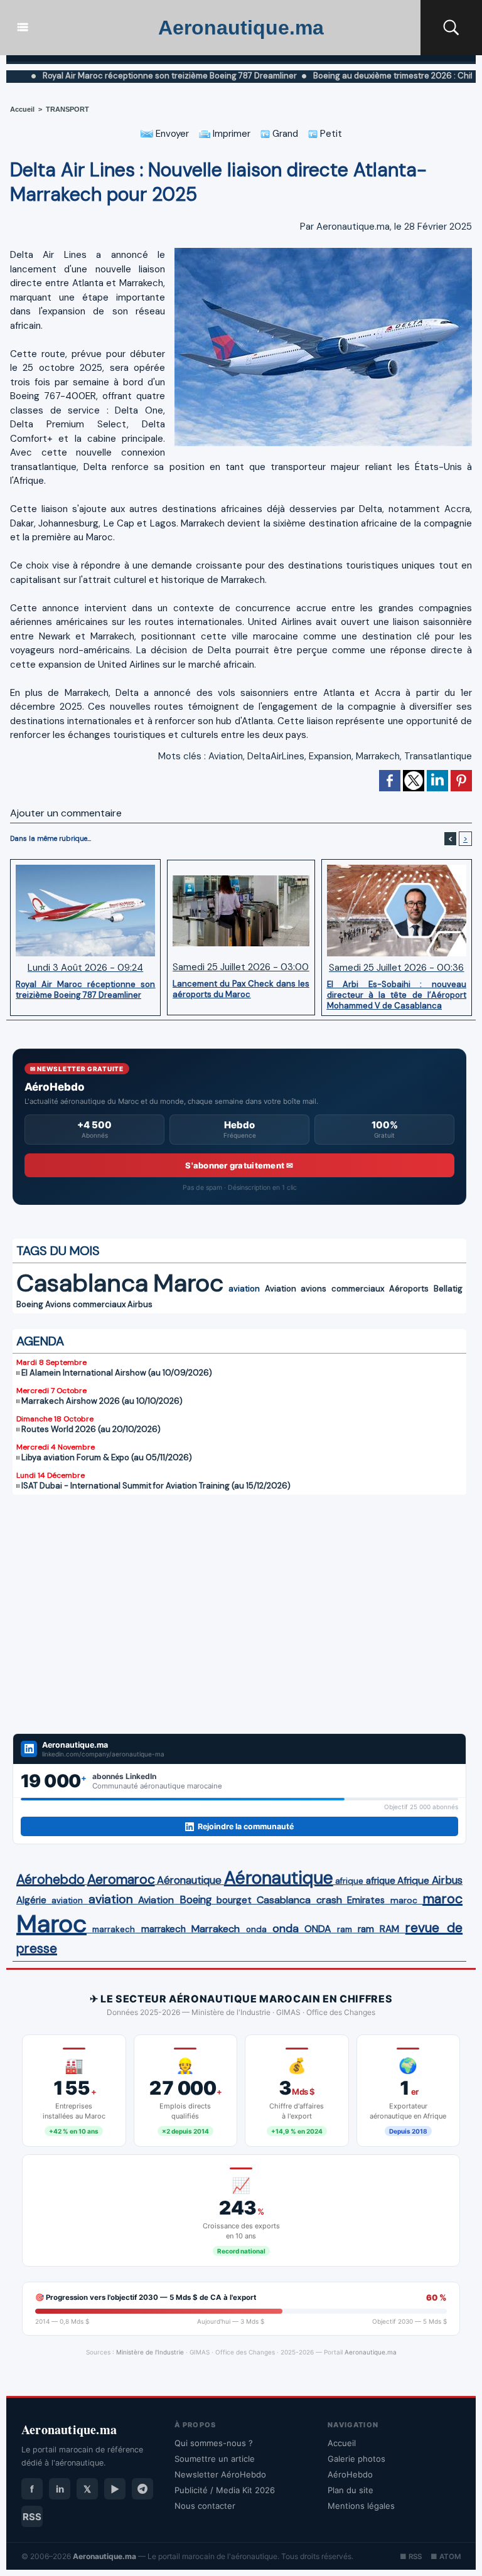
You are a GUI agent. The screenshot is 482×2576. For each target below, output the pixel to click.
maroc (404, 1900)
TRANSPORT (67, 109)
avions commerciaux (342, 1289)
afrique (349, 1881)
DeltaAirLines (276, 756)
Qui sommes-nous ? (214, 2443)
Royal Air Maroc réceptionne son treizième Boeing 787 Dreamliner (85, 990)
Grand (284, 134)
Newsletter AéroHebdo (220, 2474)
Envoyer (171, 134)
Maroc (188, 1283)
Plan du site (351, 2490)
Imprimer (230, 134)
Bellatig (448, 1289)
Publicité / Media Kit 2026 (225, 2490)
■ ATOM (446, 2557)
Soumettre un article (215, 2459)
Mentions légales (361, 2506)
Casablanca (82, 1283)
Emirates (366, 1900)
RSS (32, 2517)
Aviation (226, 756)
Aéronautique (189, 1880)
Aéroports (409, 1289)
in (60, 2489)
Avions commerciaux (85, 1304)
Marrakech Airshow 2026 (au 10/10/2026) (102, 1401)
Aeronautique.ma (241, 28)
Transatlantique (438, 756)
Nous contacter (205, 2506)
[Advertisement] (239, 1614)
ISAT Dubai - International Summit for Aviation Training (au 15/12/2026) (156, 1486)
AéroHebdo (350, 2474)
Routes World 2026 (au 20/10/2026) (91, 1429)
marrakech (114, 1929)
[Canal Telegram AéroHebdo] (142, 2489)
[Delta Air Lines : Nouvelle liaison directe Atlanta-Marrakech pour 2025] (323, 252)
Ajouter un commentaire (66, 813)
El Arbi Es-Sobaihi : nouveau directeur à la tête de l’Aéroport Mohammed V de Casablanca (397, 995)
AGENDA (40, 1341)
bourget (234, 1900)
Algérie (31, 1900)
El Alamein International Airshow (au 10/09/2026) (117, 1373)
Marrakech (378, 756)
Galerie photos (356, 2459)
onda (256, 1929)
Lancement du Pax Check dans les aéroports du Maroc (241, 989)
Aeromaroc (121, 1879)
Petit (330, 134)
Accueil (22, 109)
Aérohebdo (51, 1879)
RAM (389, 1929)
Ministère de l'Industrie (150, 2352)
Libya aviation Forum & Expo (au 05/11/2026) (107, 1457)
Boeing (30, 1304)
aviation (244, 1289)
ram (345, 1929)
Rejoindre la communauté (246, 1826)
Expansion (330, 756)
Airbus (140, 1304)
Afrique (413, 1881)
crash (329, 1900)
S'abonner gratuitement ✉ (239, 1165)
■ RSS (411, 2557)
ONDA (318, 1929)
